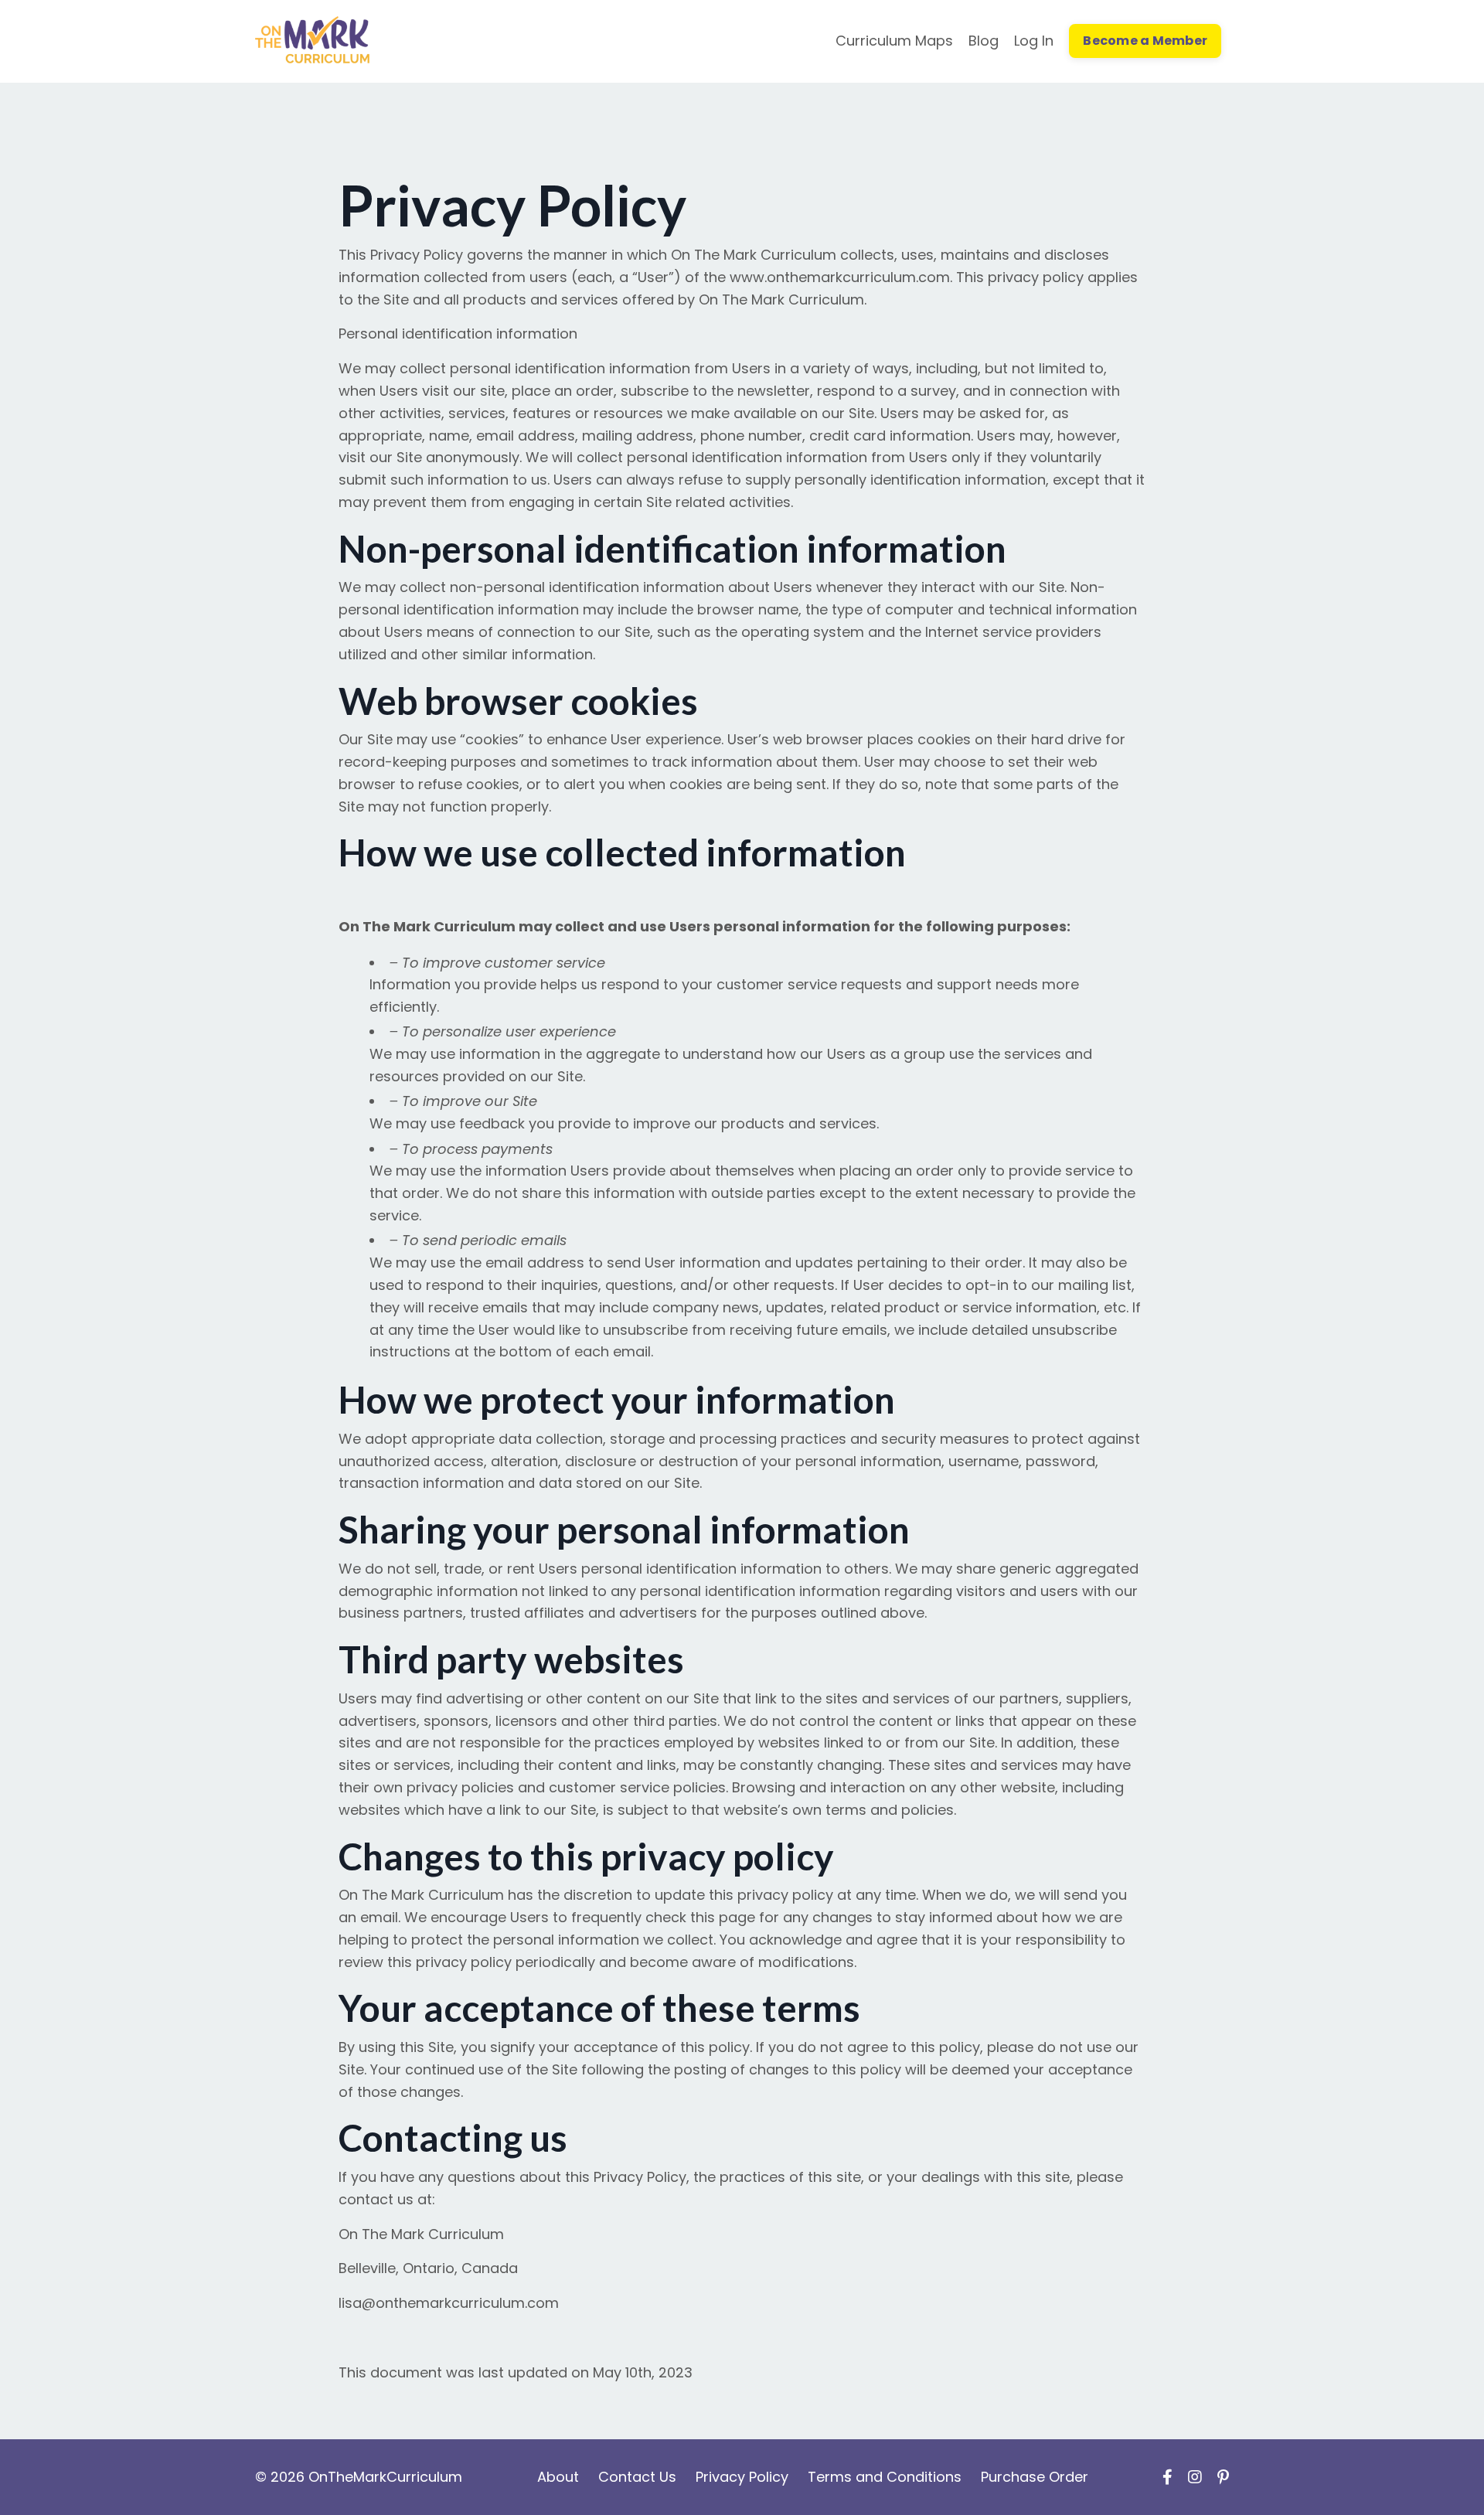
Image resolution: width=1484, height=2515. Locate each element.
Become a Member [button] (1145, 41)
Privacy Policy (742, 2477)
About (560, 2477)
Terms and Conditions (885, 2477)
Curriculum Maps (894, 41)
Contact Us (637, 2477)
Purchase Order (1035, 2477)
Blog (984, 41)
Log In (1034, 41)
